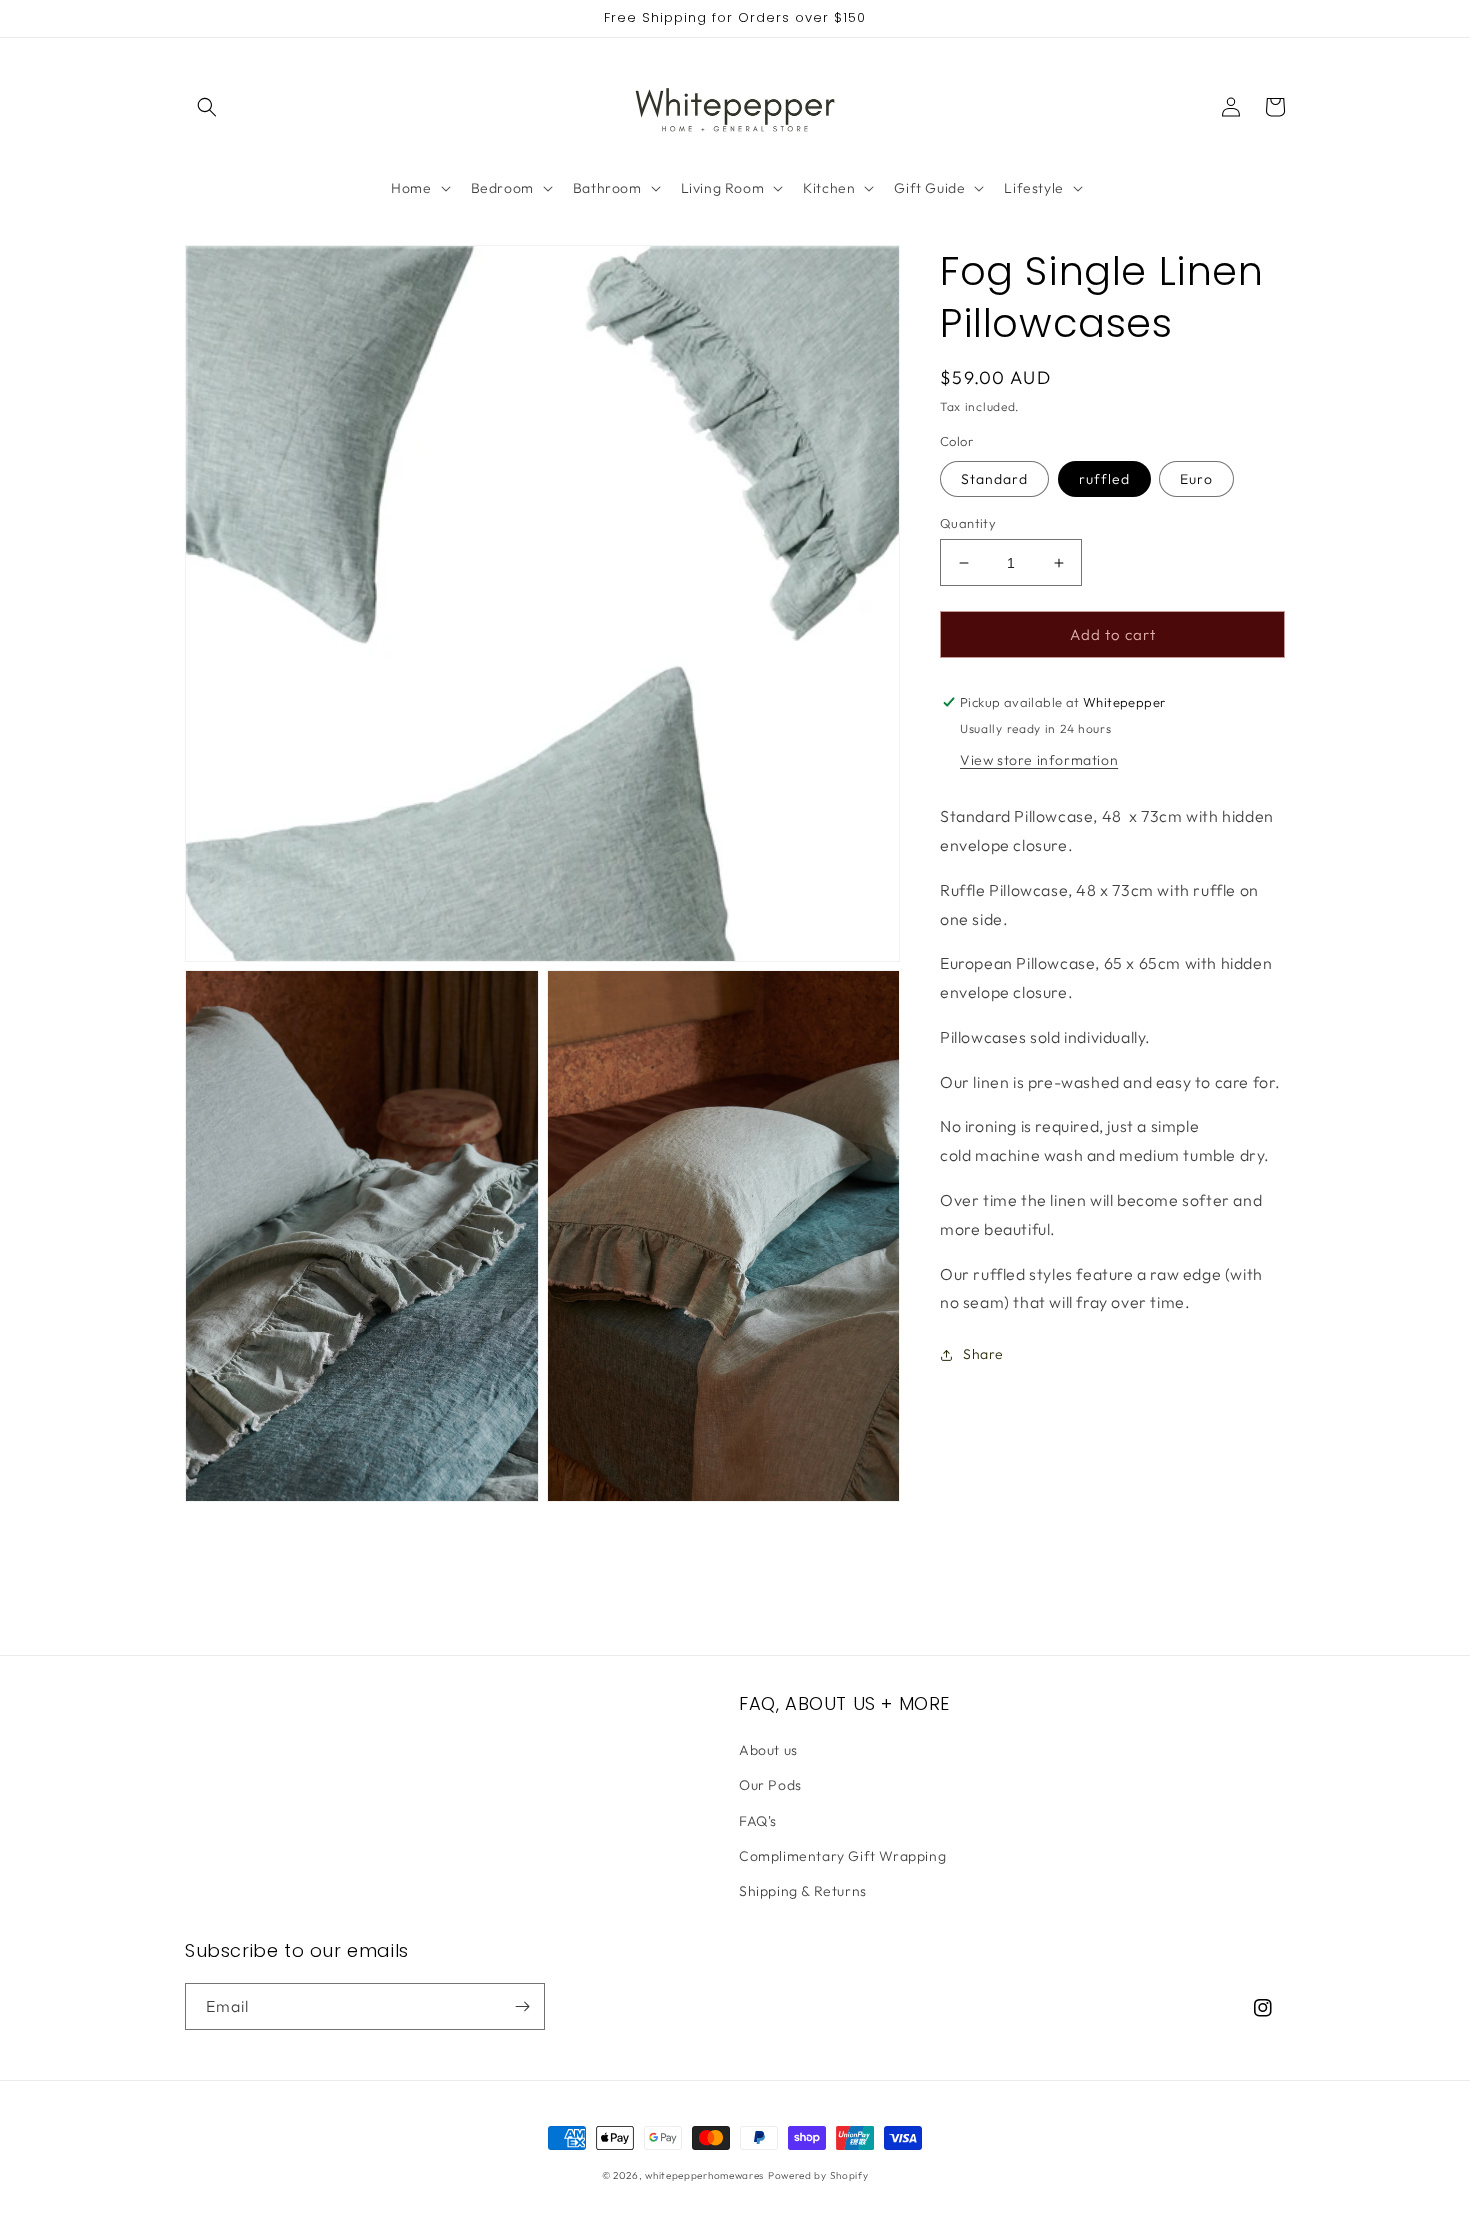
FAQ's (758, 1821)
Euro (1196, 479)
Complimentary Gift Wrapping (842, 1856)
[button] (207, 107)
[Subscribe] (522, 2006)
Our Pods (770, 1785)
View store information (1039, 760)
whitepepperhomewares (704, 2175)
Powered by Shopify (818, 2175)
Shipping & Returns (803, 1891)
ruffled (1104, 479)
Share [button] (983, 1355)
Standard (994, 479)
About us (768, 1750)
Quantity (968, 523)
